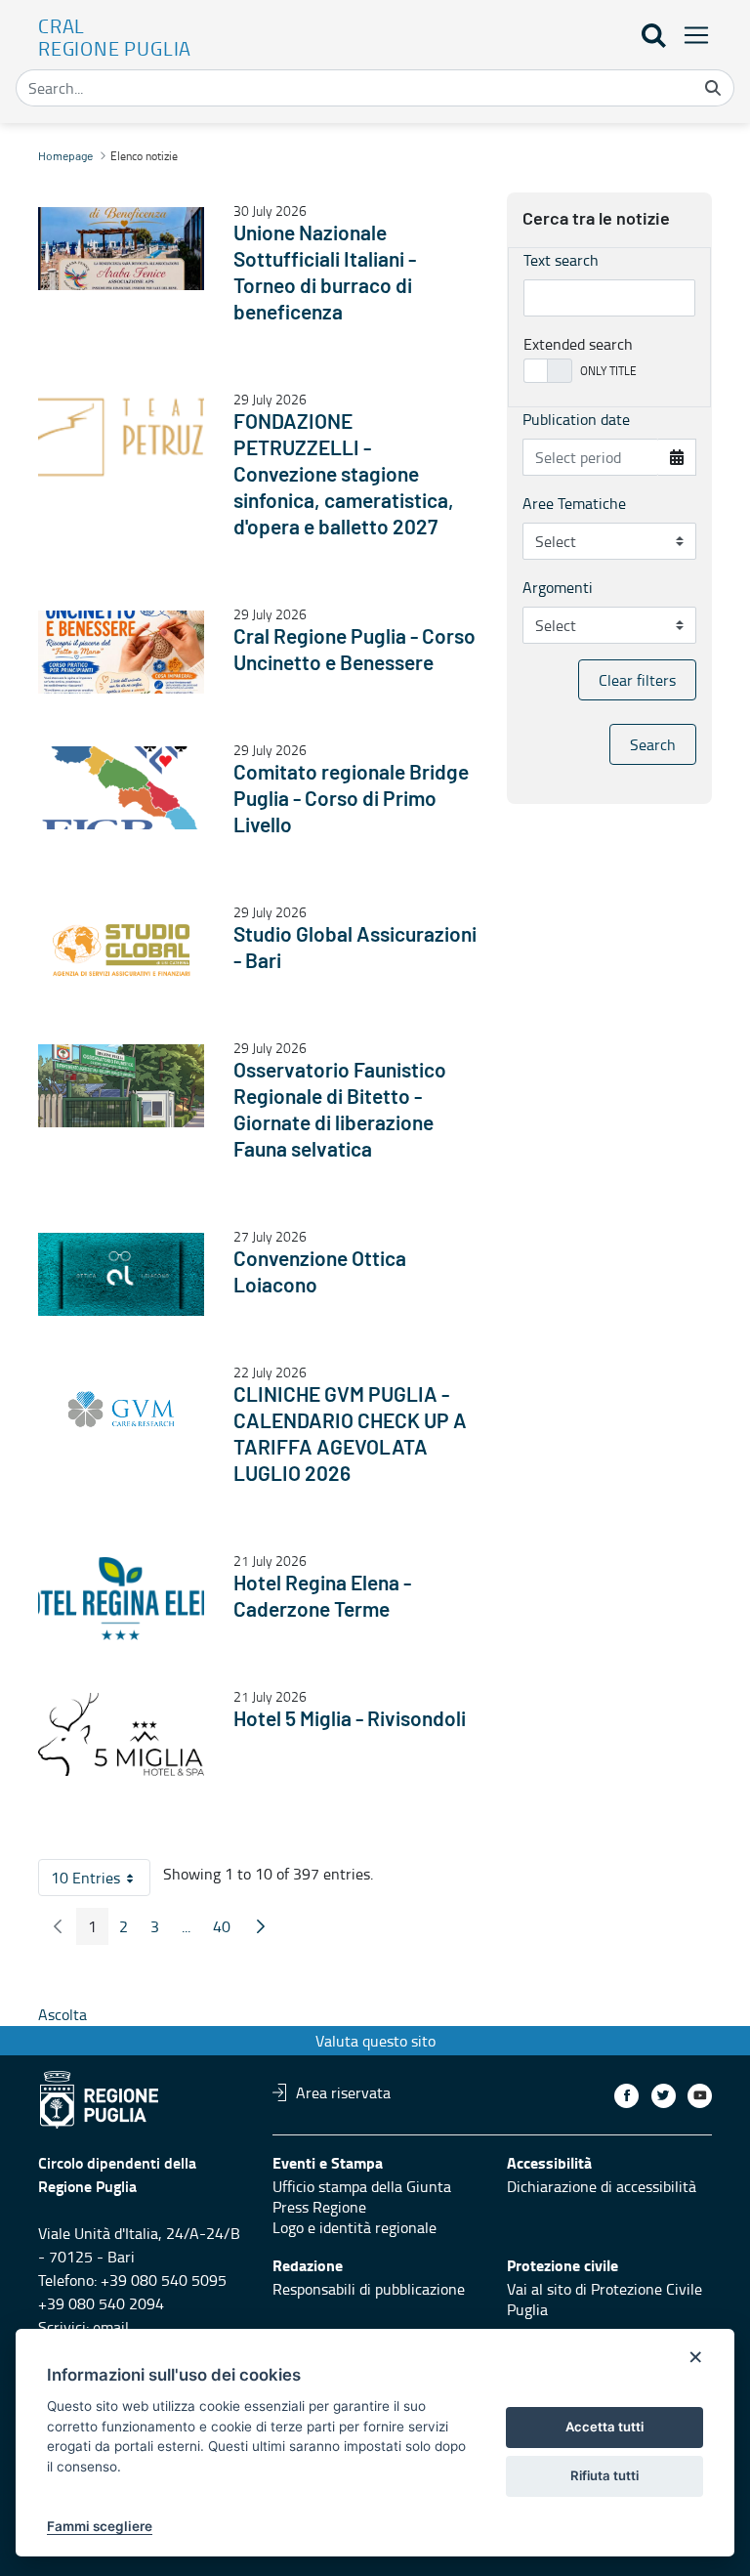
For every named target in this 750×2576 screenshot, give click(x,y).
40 (228, 1930)
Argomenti (558, 587)
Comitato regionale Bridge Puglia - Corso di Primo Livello (351, 800)
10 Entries (101, 1881)
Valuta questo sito (375, 2041)
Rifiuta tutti (604, 2475)
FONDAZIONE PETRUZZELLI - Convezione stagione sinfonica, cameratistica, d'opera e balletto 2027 (344, 475)
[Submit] (713, 88)
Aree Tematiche (574, 503)
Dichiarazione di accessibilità (602, 2186)
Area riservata (343, 2092)
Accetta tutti (604, 2427)
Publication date (576, 419)
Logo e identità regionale (354, 2227)
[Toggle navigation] (690, 35)
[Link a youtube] (700, 2096)
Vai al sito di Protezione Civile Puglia (604, 2299)
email (111, 2327)
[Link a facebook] (626, 2096)
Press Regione (319, 2207)
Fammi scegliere (100, 2526)
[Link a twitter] (664, 2096)
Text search (561, 260)
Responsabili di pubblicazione (369, 2289)
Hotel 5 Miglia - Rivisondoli (350, 1720)
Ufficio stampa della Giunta (362, 2186)
